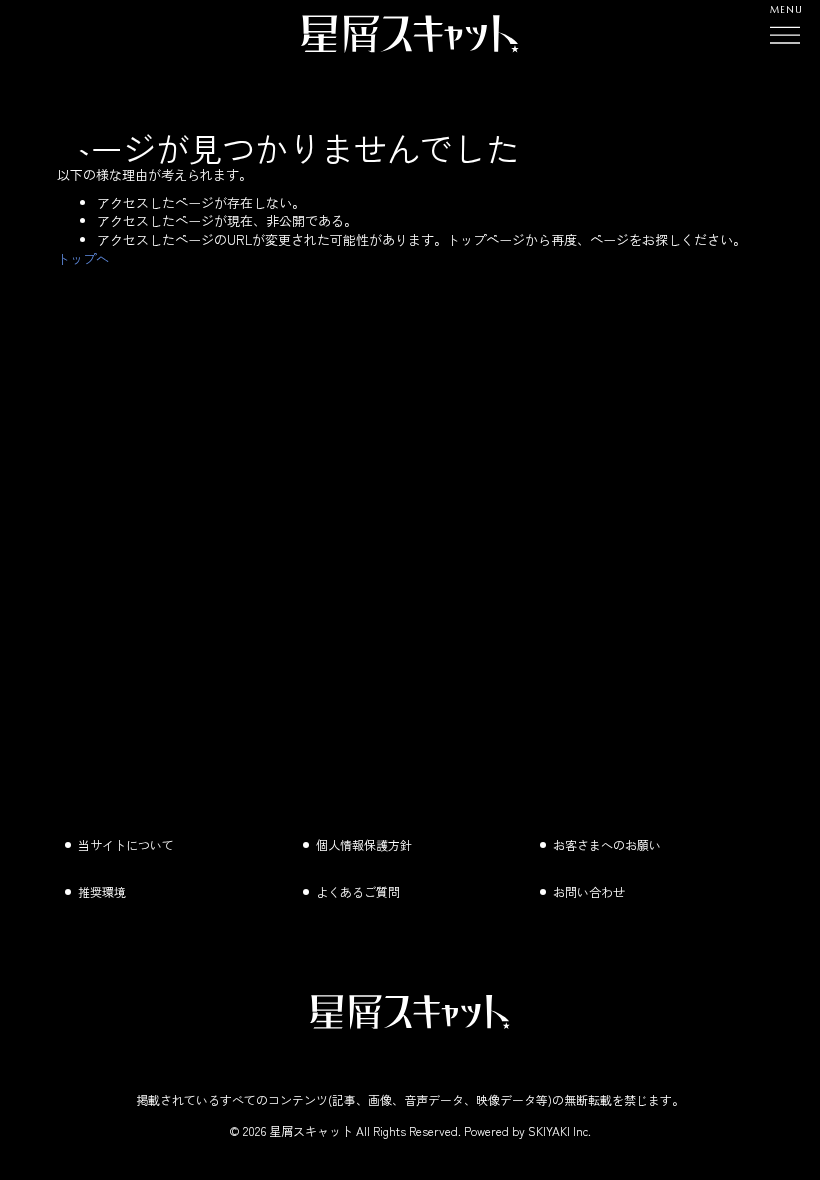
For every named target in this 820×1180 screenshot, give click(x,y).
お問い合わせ (589, 891)
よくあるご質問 (358, 891)
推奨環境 (102, 891)
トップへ (83, 258)
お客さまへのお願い (607, 844)
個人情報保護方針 (364, 844)
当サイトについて (126, 844)
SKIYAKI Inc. (559, 1130)
